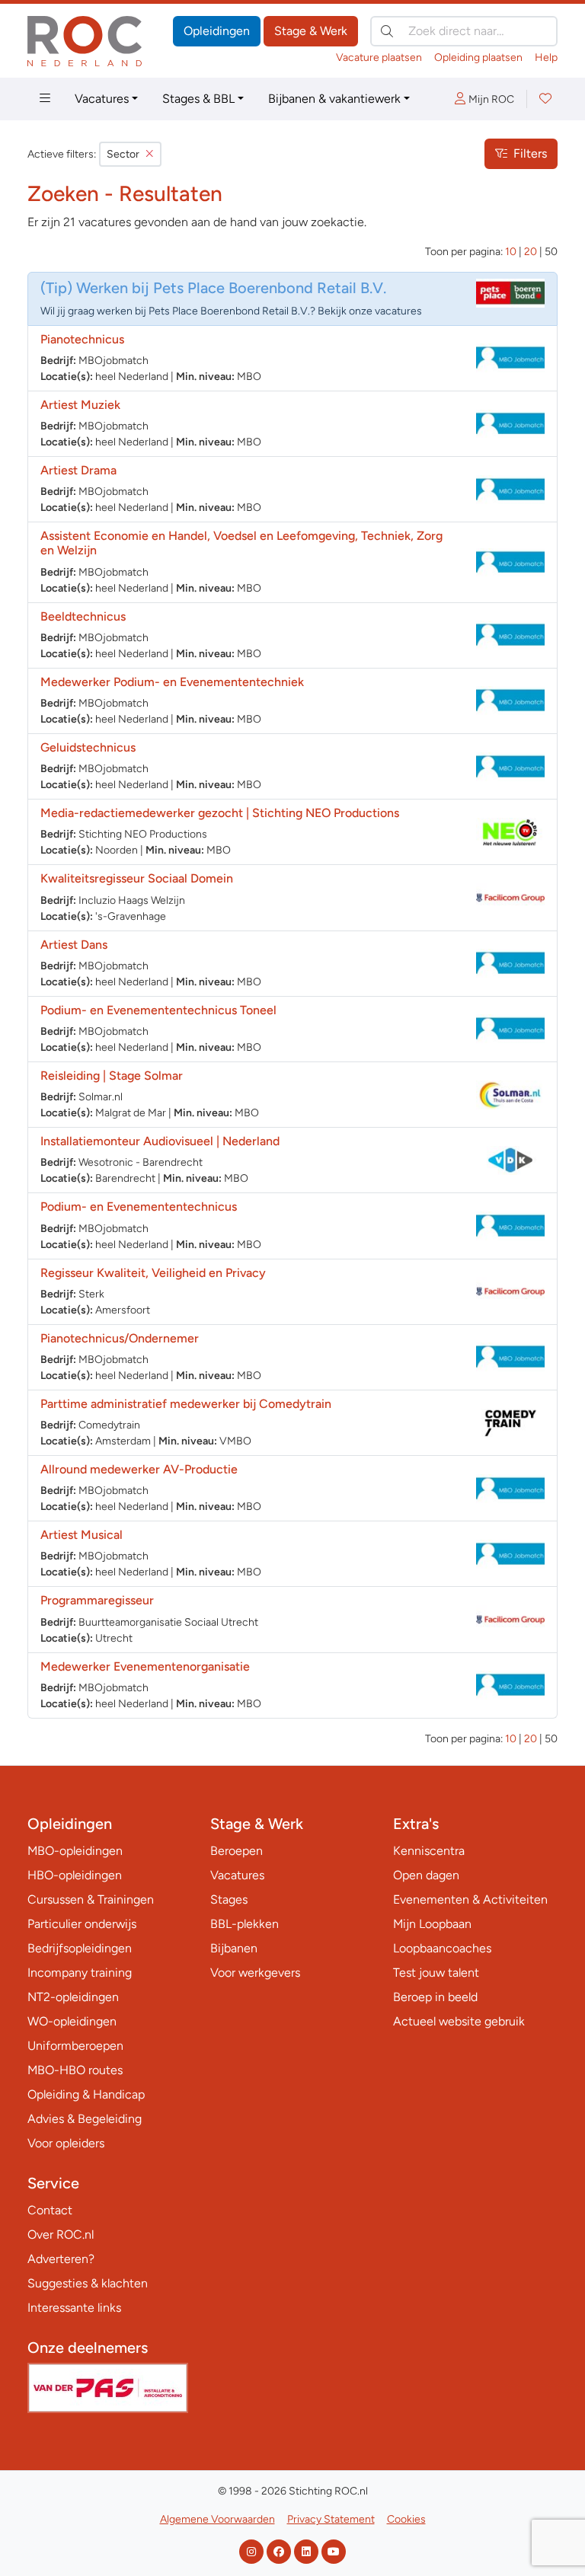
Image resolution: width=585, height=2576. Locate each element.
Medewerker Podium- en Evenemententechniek (172, 682)
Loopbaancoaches (442, 1948)
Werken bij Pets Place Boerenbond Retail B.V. (231, 288)
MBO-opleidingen (75, 1851)
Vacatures (102, 99)
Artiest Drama (78, 470)
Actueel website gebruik (459, 2021)
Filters (530, 153)
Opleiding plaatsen (478, 57)
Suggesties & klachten (88, 2283)
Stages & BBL (198, 99)
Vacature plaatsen (379, 57)
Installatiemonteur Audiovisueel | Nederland (160, 1141)
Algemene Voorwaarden (217, 2519)
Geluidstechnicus (88, 747)
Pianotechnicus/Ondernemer (120, 1338)
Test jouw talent (436, 1973)
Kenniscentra (429, 1851)
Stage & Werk (311, 31)
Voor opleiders (66, 2143)
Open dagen (426, 1875)
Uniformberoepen (75, 2046)
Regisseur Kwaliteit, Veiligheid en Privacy (153, 1273)
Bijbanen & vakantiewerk (334, 99)
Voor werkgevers (255, 1973)
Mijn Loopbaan (432, 1924)
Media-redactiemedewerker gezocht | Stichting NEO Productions (220, 813)
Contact (50, 2210)
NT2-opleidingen (73, 1997)
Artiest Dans (74, 945)
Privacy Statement (331, 2519)
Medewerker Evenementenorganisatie (145, 1666)
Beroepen (237, 1851)
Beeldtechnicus (83, 616)
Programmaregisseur (97, 1600)
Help (546, 57)
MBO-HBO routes (75, 2070)
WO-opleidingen (72, 2021)
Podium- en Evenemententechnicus (139, 1207)
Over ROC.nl (61, 2234)
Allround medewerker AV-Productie (139, 1469)
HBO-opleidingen (75, 1875)
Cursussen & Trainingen (91, 1899)
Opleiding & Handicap (86, 2094)
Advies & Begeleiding (85, 2119)
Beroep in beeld (435, 1997)
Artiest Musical (82, 1535)
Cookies (406, 2519)
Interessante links (74, 2308)
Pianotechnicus (82, 339)
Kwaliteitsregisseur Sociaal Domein (137, 878)
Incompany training (80, 1973)
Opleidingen (217, 31)
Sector (123, 154)
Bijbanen (234, 1948)
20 (531, 252)
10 (511, 252)
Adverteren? (61, 2259)
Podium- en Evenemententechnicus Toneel (158, 1010)
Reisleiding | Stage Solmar (112, 1076)
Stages (229, 1899)
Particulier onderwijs (82, 1924)
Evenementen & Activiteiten (470, 1899)
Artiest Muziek (80, 405)
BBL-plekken (245, 1924)
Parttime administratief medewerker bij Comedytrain (186, 1404)
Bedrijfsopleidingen (80, 1948)
